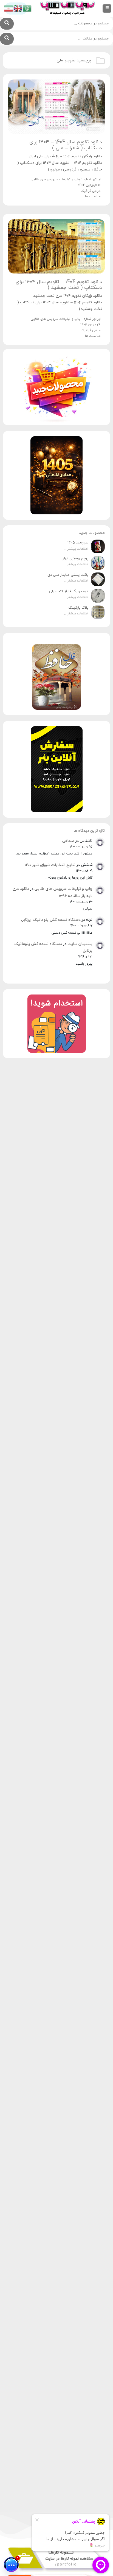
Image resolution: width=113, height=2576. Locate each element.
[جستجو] (7, 24)
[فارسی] (9, 8)
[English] (18, 8)
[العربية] (27, 8)
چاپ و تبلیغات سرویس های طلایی (63, 889)
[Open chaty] (11, 2564)
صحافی (68, 841)
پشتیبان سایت (80, 944)
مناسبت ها (93, 196)
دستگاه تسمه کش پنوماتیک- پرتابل (51, 920)
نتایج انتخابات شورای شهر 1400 (50, 865)
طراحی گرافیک (91, 191)
